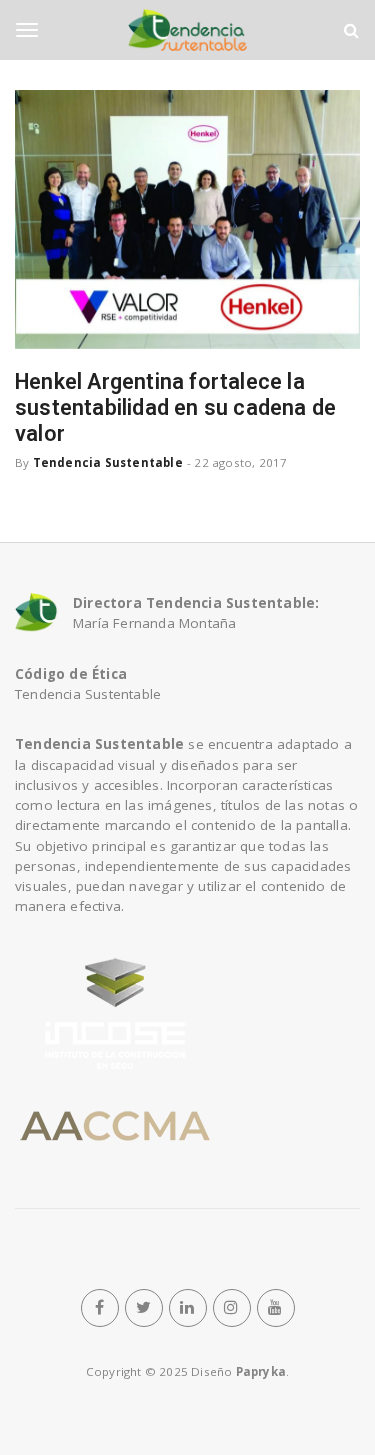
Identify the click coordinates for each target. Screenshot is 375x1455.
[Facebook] (100, 1308)
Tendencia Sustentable (108, 462)
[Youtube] (276, 1308)
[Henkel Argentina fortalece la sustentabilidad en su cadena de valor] (187, 219)
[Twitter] (144, 1308)
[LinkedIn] (188, 1308)
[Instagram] (232, 1308)
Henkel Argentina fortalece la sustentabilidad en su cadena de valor (175, 407)
